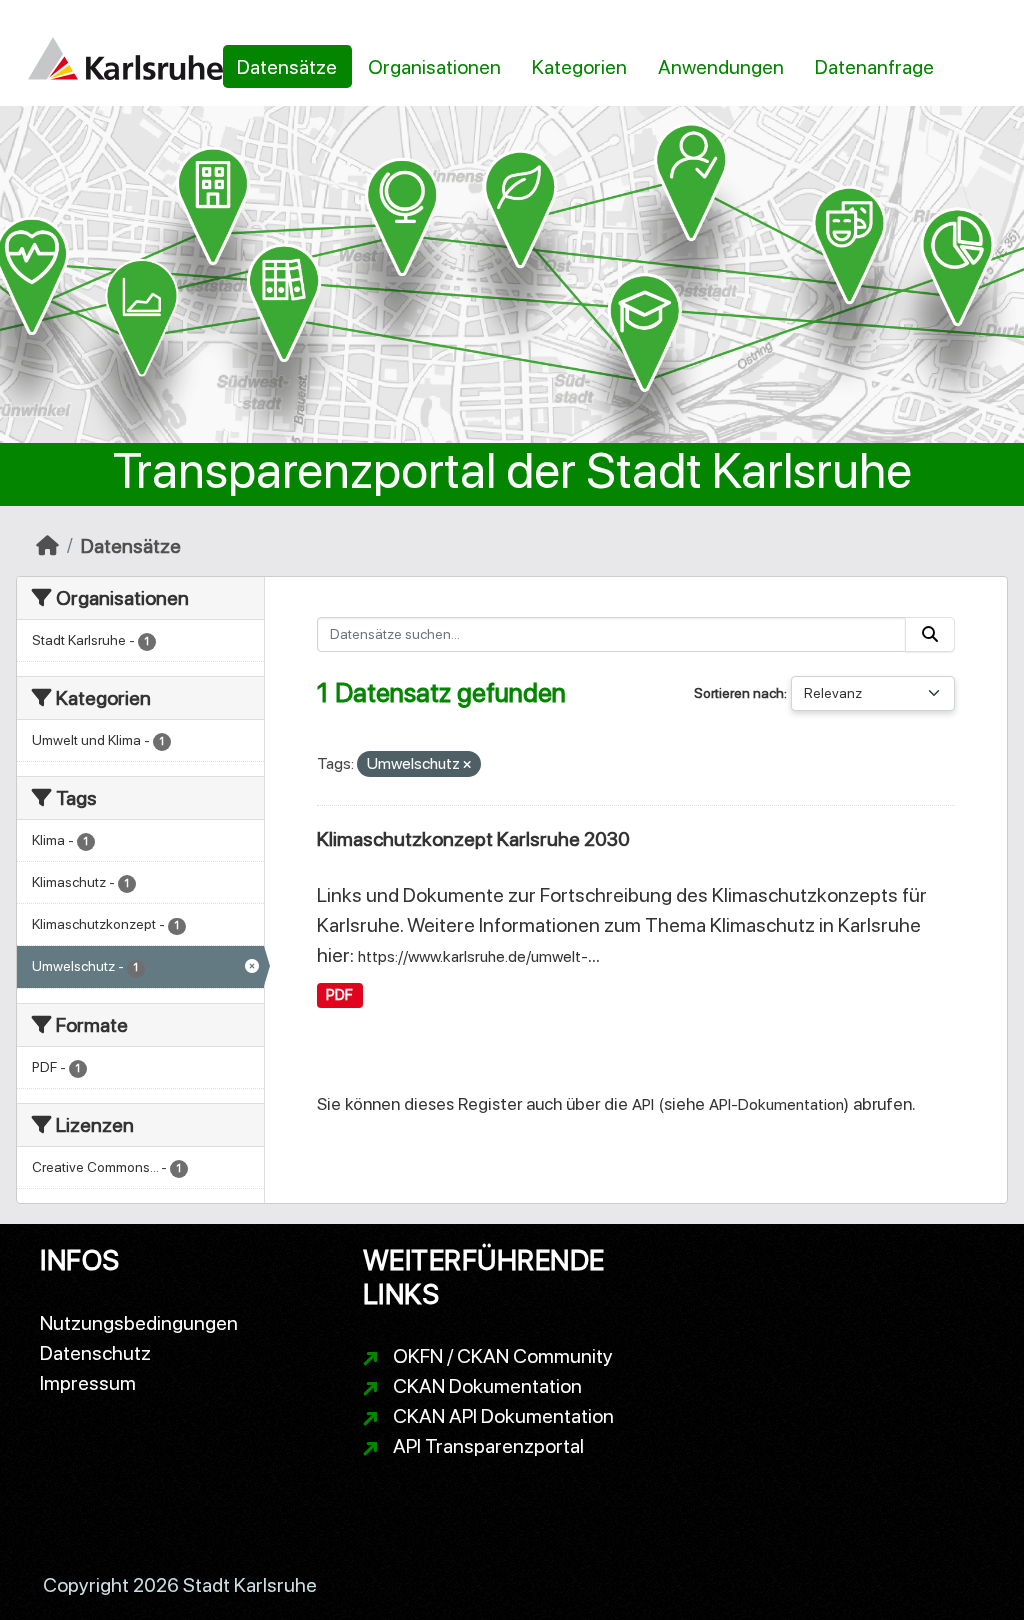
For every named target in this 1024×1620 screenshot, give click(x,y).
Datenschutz (95, 1353)
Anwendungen (721, 67)
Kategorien (579, 67)
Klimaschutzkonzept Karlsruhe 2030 (473, 839)
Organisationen (434, 67)
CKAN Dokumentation (487, 1386)
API (643, 1104)
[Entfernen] (467, 765)
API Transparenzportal (488, 1446)
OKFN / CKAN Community (503, 1356)
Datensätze (287, 67)
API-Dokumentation (776, 1104)
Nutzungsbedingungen (139, 1323)
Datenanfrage (874, 67)
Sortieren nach (739, 693)
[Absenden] (930, 634)
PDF (339, 995)
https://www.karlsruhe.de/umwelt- (473, 956)
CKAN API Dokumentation (503, 1416)
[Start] (47, 546)
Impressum (88, 1383)
